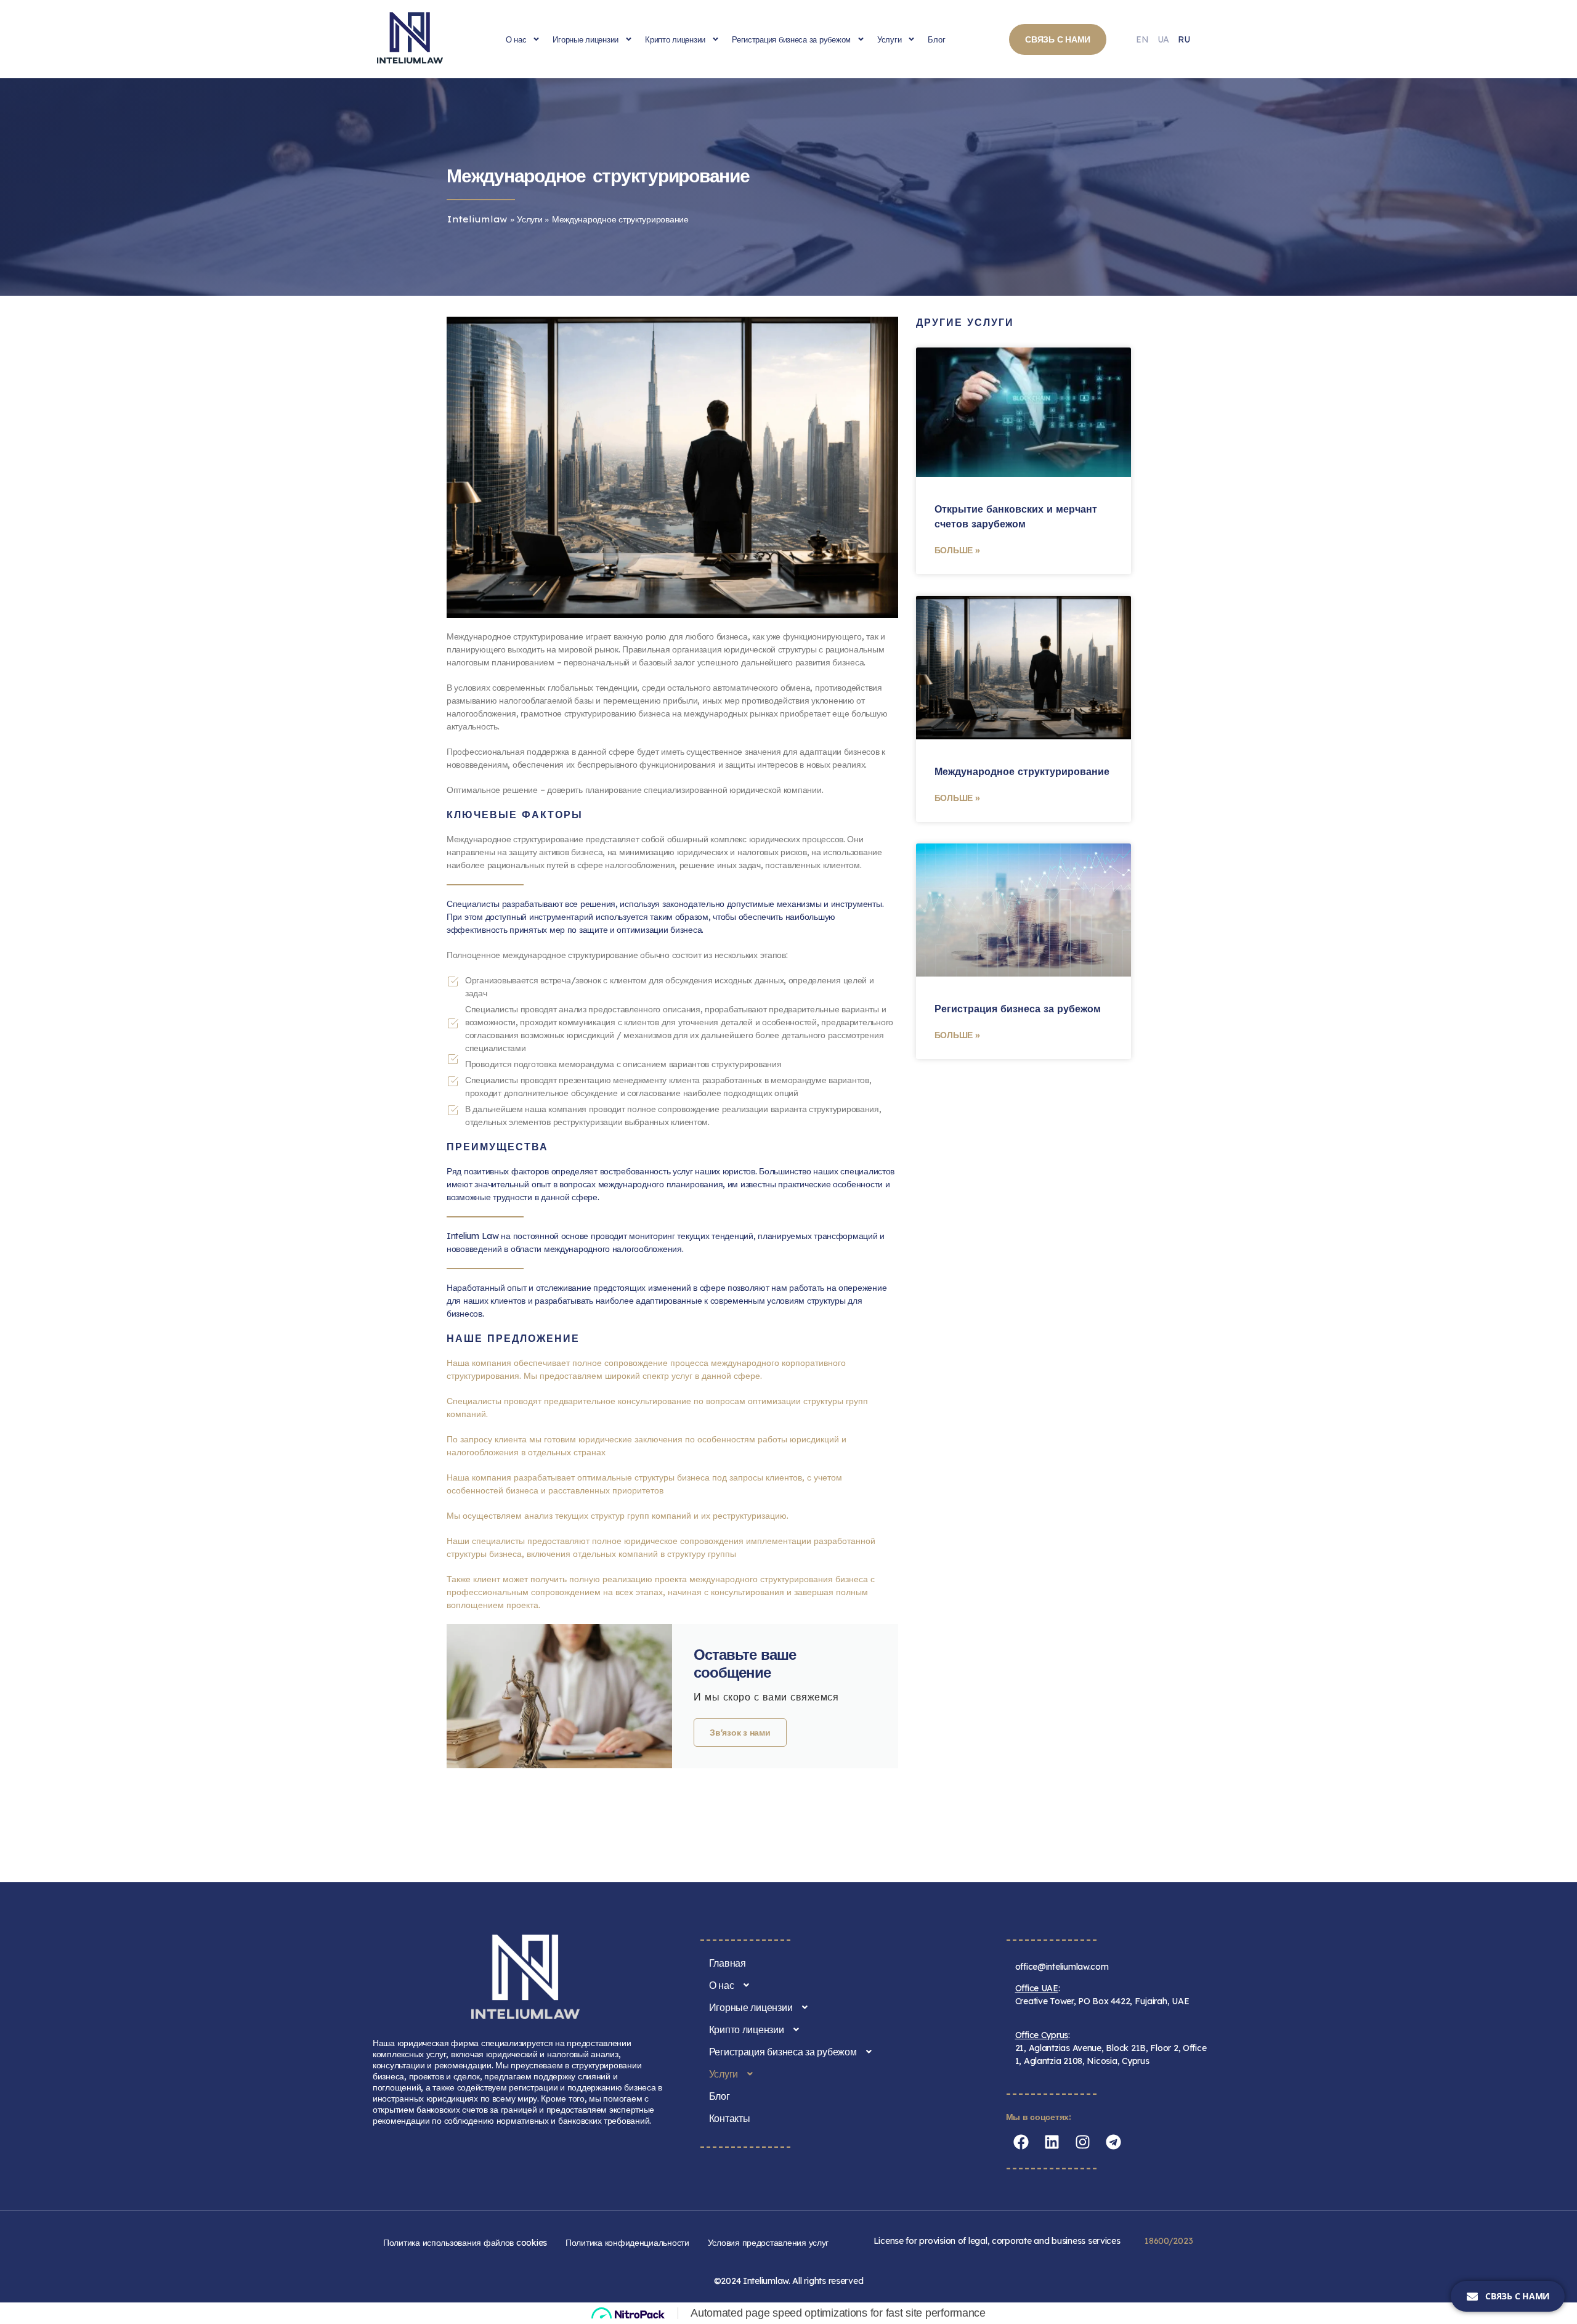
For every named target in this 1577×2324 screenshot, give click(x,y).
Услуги (889, 39)
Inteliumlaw (477, 219)
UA (1163, 39)
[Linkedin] (1052, 2142)
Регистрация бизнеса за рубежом (791, 39)
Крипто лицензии (675, 39)
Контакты (730, 2118)
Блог (936, 39)
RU (1184, 39)
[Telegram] (1114, 2142)
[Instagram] (1083, 2142)
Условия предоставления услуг (768, 2243)
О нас (516, 39)
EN (1142, 39)
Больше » (957, 550)
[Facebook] (1021, 2142)
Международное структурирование (1022, 771)
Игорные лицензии (586, 39)
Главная (728, 1963)
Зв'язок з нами (740, 1733)
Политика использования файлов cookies (465, 2243)
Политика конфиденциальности (627, 2243)
